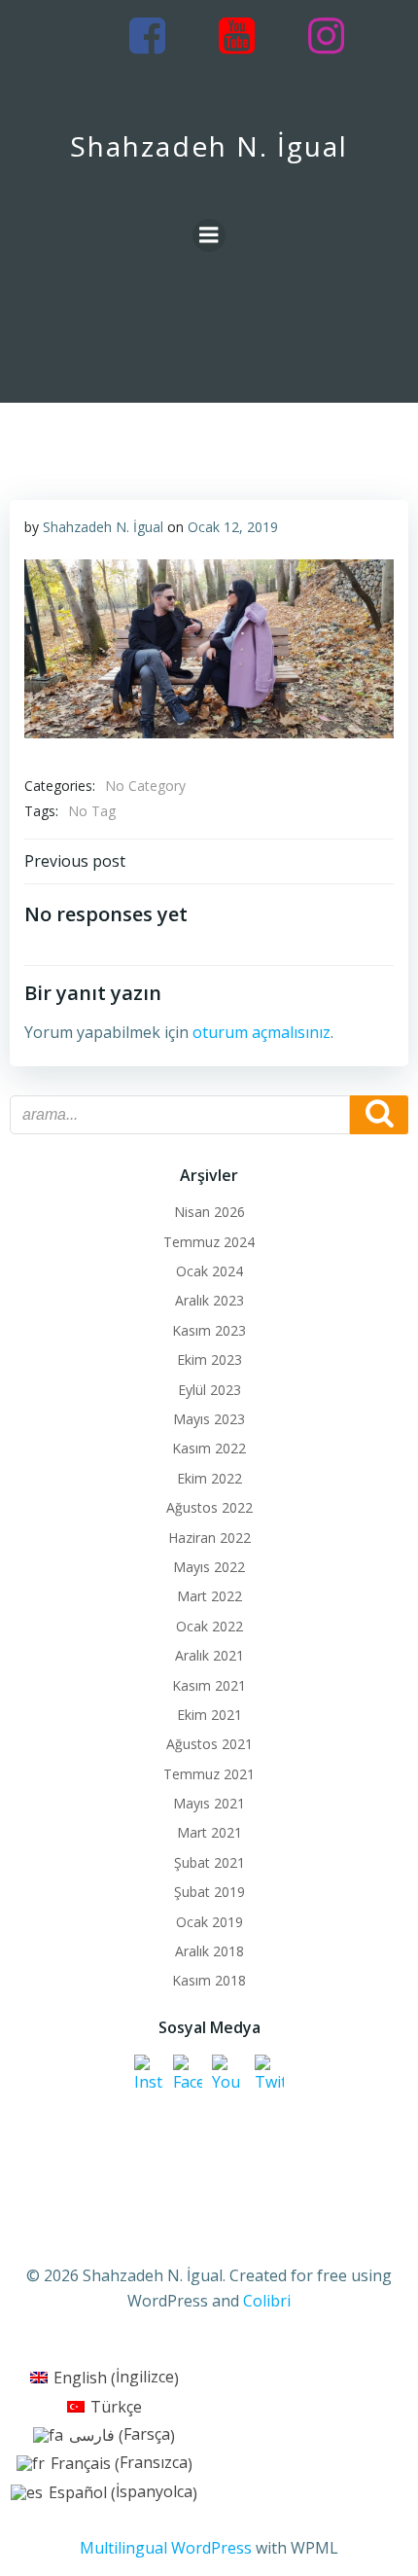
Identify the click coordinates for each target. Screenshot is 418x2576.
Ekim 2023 (209, 1360)
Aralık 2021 (209, 1655)
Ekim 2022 (209, 1478)
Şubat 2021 (209, 1862)
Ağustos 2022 (209, 1507)
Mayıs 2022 (209, 1567)
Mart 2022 (209, 1596)
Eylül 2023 (209, 1390)
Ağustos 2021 (209, 1744)
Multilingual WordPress (166, 2548)
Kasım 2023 (209, 1330)
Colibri (267, 2301)
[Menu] (209, 235)
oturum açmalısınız (261, 1032)
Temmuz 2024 (209, 1242)
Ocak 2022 (209, 1626)
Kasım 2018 (209, 1980)
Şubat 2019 (209, 1892)
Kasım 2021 (209, 1685)
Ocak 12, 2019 (233, 527)
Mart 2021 (209, 1832)
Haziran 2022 (209, 1538)
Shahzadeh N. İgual (103, 527)
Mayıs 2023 (209, 1419)
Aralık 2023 (209, 1300)
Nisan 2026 (209, 1212)
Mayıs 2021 (209, 1803)
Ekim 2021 (209, 1715)
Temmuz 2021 (209, 1774)
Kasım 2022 (209, 1448)
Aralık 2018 (209, 1951)
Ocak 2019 (209, 1922)
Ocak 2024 (209, 1271)
